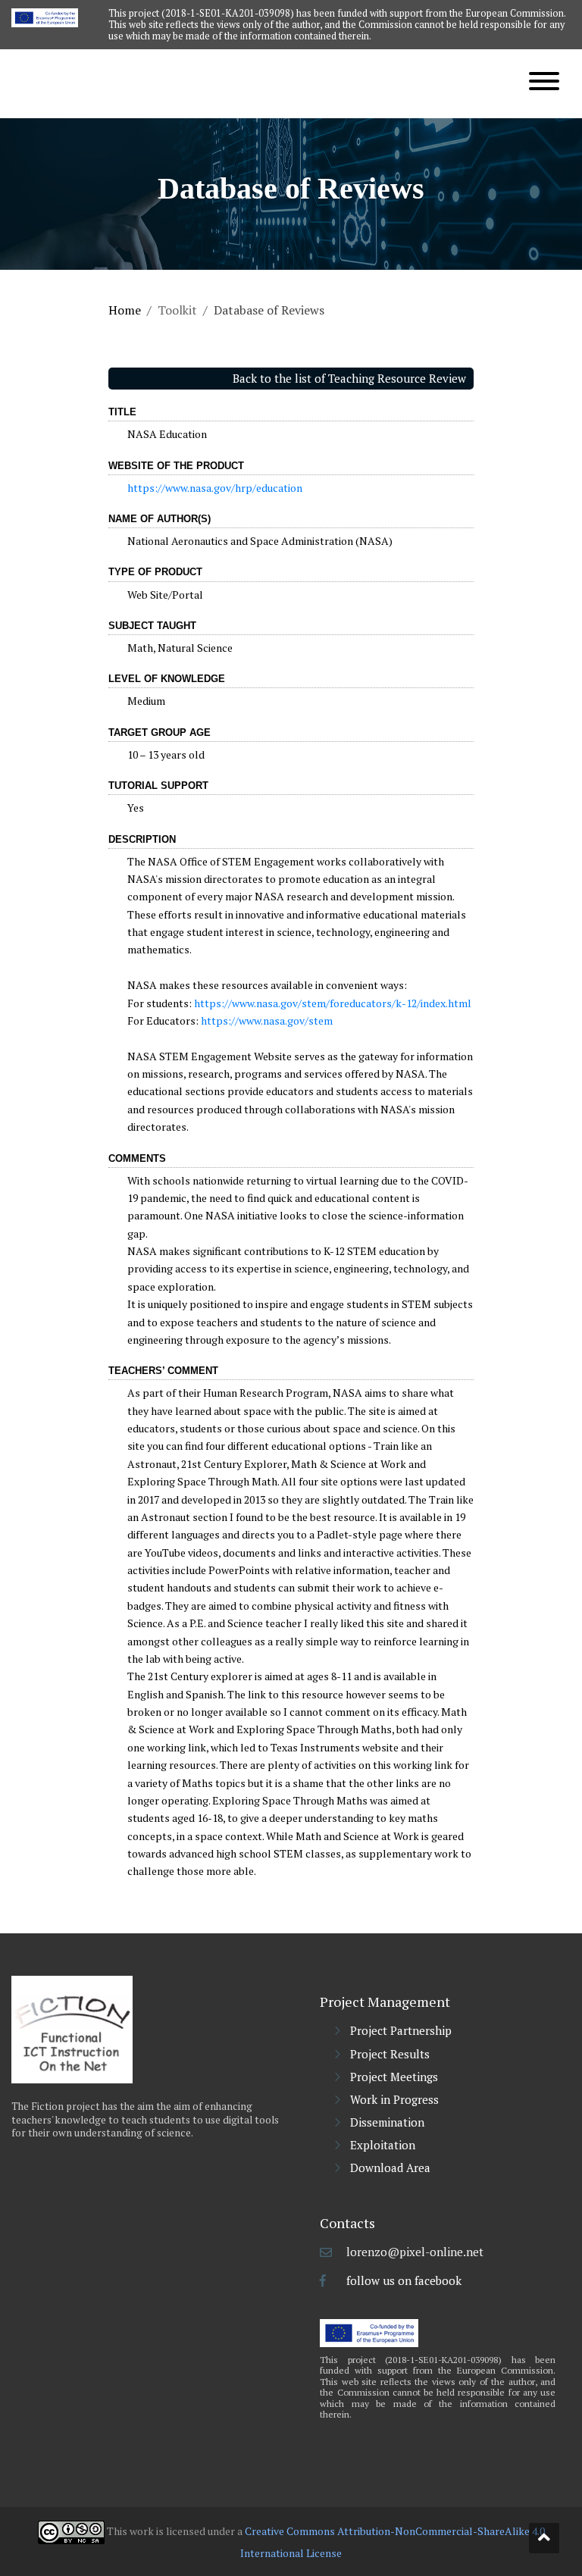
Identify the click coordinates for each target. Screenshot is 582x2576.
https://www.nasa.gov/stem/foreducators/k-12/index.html (333, 1003)
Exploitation (383, 2145)
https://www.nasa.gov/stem (267, 1020)
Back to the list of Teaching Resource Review (349, 378)
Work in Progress (394, 2099)
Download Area (390, 2168)
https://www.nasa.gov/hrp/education (215, 488)
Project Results (390, 2054)
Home (125, 310)
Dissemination (387, 2122)
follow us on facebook (404, 2280)
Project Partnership (401, 2030)
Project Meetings (394, 2077)
